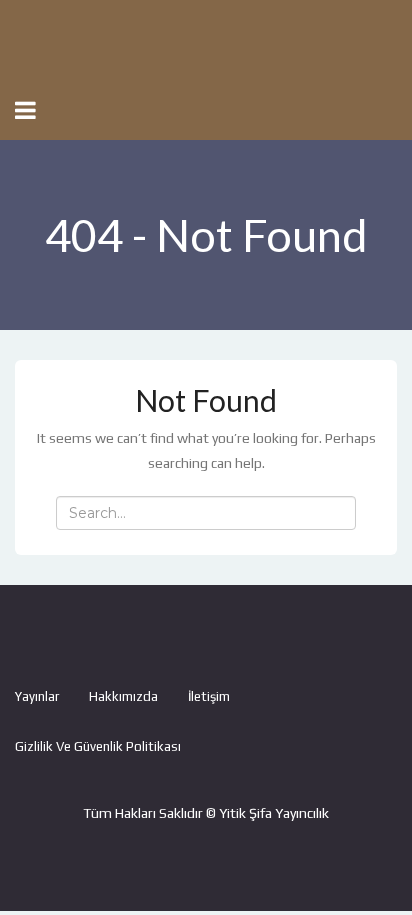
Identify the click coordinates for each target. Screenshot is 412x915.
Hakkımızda (123, 696)
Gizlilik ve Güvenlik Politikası (98, 746)
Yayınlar (37, 696)
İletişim (209, 696)
